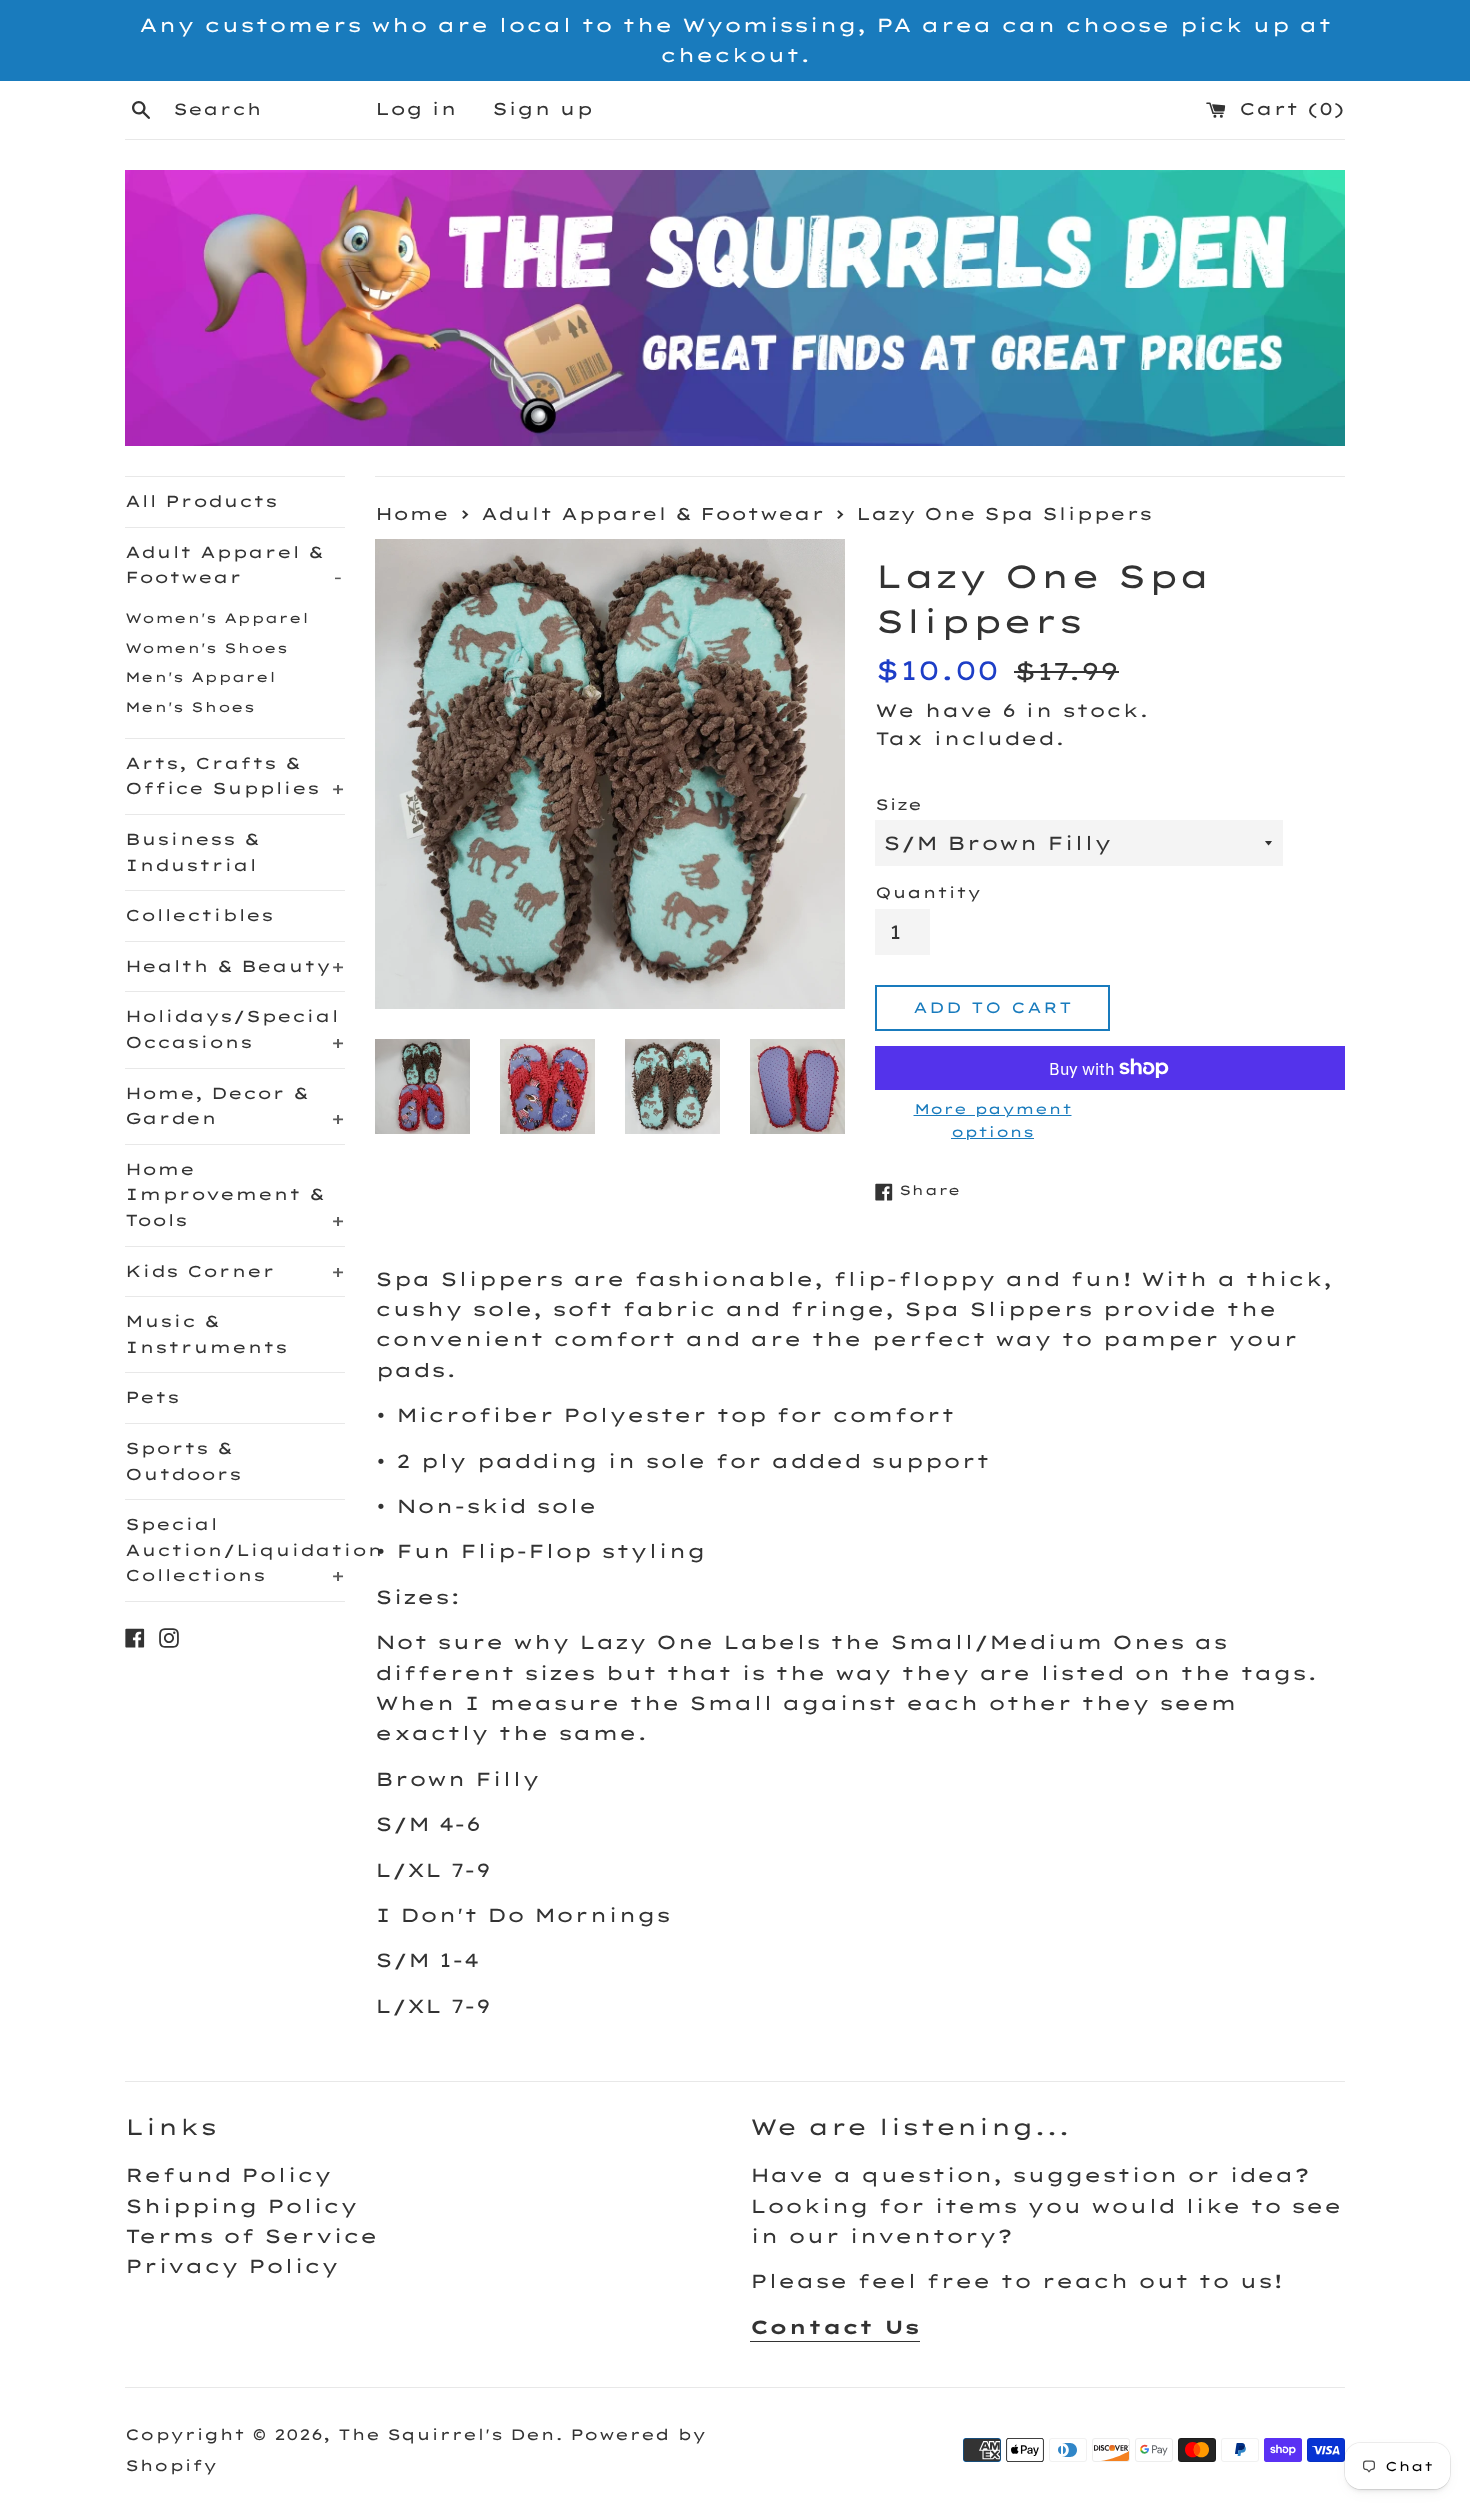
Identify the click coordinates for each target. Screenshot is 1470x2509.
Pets (152, 1397)
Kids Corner (235, 1271)
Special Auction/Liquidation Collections (235, 1549)
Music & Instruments (206, 1334)
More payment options (993, 1119)
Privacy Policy (232, 2266)
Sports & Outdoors (183, 1461)
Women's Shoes (206, 647)
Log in (416, 108)
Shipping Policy (241, 2206)
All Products (201, 501)
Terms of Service (251, 2236)
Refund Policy (228, 2175)
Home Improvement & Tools (235, 1194)
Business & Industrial (192, 852)
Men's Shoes (190, 706)
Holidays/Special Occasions (235, 1029)
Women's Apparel (217, 617)
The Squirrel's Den (446, 2434)
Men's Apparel (200, 676)
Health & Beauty (235, 966)
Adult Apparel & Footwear (234, 565)
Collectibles (199, 915)
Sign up (542, 108)
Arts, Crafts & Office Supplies (235, 776)
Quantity (928, 892)
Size (898, 804)
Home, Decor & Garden (235, 1106)
